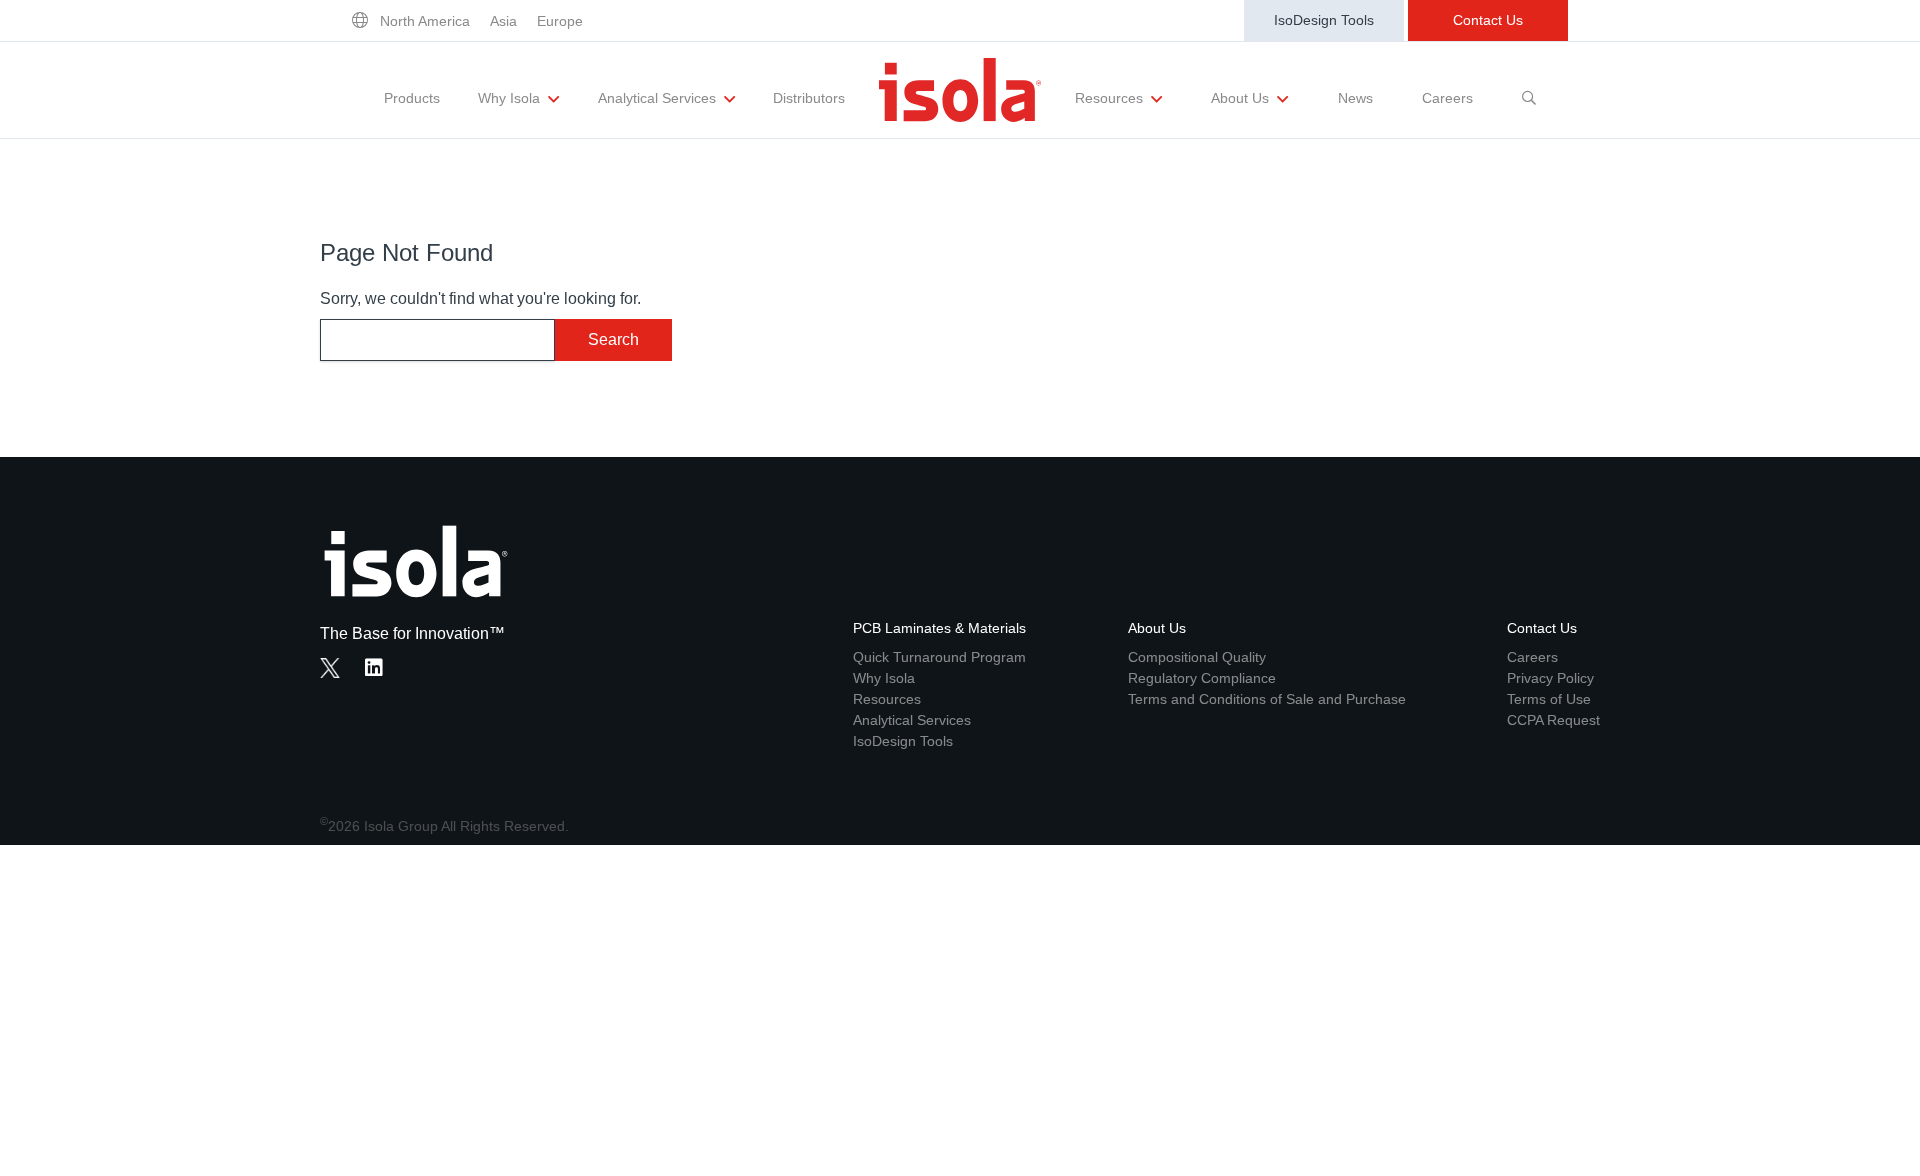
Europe (560, 21)
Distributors (809, 98)
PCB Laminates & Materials (939, 628)
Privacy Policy (1550, 678)
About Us (1242, 98)
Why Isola (511, 98)
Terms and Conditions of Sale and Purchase (1267, 699)
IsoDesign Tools (1324, 20)
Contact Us (1488, 20)
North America (425, 21)
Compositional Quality (1197, 657)
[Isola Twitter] (330, 668)
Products (412, 98)
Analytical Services (659, 98)
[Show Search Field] (1529, 90)
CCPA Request (1553, 720)
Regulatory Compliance (1202, 678)
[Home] (960, 90)
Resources (1111, 98)
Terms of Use (1549, 699)
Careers (1447, 98)
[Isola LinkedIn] (380, 670)
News (1355, 98)
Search (613, 339)
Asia (503, 21)
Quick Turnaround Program (939, 657)
